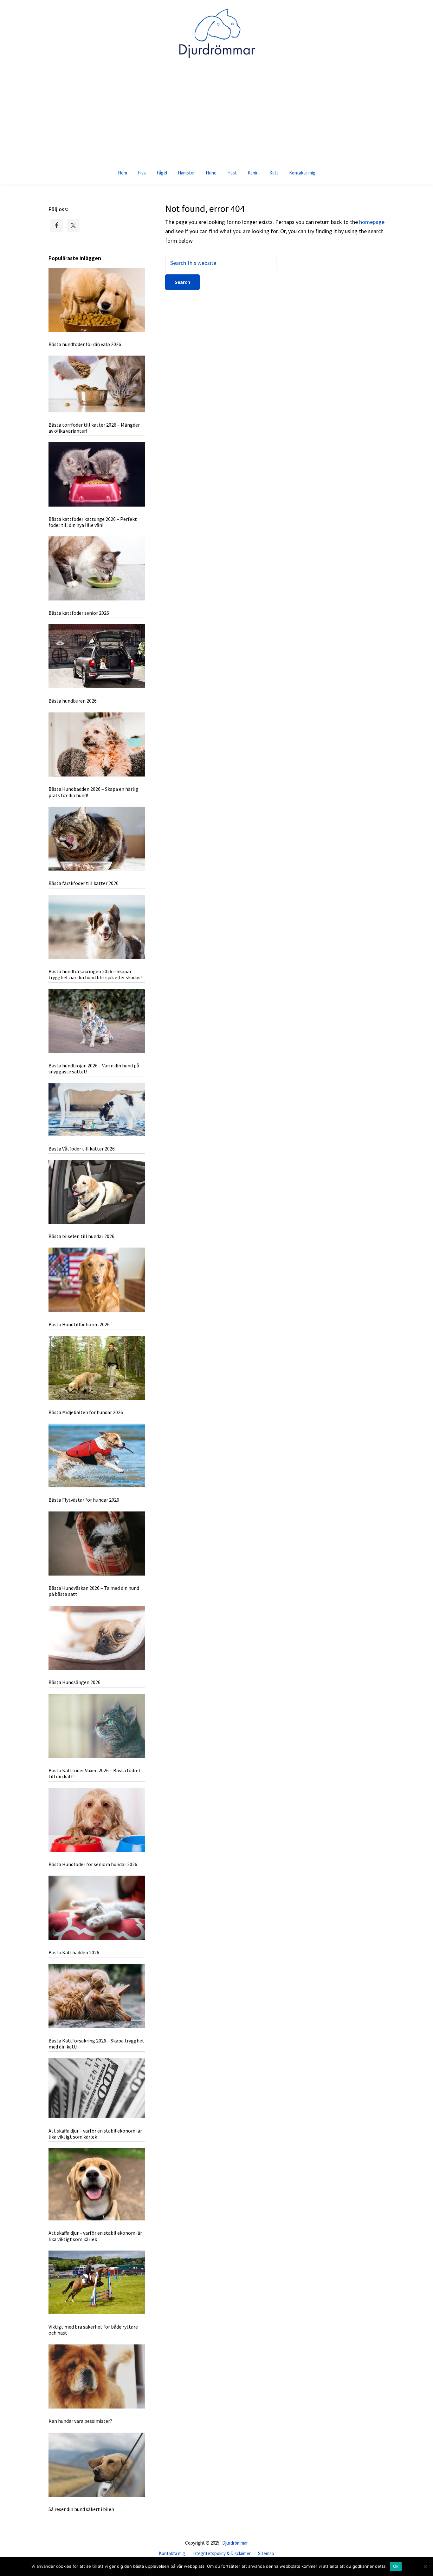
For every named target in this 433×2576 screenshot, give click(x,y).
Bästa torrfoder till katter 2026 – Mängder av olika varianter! (94, 428)
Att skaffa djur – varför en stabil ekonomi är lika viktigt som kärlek (95, 2134)
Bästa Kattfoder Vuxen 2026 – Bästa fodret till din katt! (95, 1773)
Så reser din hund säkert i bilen (81, 2509)
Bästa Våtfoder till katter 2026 (82, 1149)
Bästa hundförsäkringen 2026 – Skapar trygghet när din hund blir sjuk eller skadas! (95, 974)
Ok (396, 2566)
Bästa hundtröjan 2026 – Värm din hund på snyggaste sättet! (94, 1068)
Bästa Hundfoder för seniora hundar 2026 (93, 1864)
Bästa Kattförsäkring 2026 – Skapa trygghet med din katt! (96, 2044)
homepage (372, 222)
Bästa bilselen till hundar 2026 (81, 1236)
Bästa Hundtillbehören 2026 (79, 1324)
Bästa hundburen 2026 (73, 701)
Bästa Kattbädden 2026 (74, 1952)
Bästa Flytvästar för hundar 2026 (84, 1500)
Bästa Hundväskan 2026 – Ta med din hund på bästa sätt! (94, 1591)
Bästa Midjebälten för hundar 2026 (86, 1412)
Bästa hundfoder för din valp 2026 (85, 344)
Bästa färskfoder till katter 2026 (84, 883)
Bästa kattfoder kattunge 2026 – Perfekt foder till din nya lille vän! (93, 522)
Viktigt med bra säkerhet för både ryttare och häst (93, 2330)
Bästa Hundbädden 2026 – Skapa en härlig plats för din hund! (93, 792)
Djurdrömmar (235, 2543)
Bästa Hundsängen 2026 (74, 1682)
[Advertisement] (217, 114)
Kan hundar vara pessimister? (80, 2421)
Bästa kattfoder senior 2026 (79, 613)
